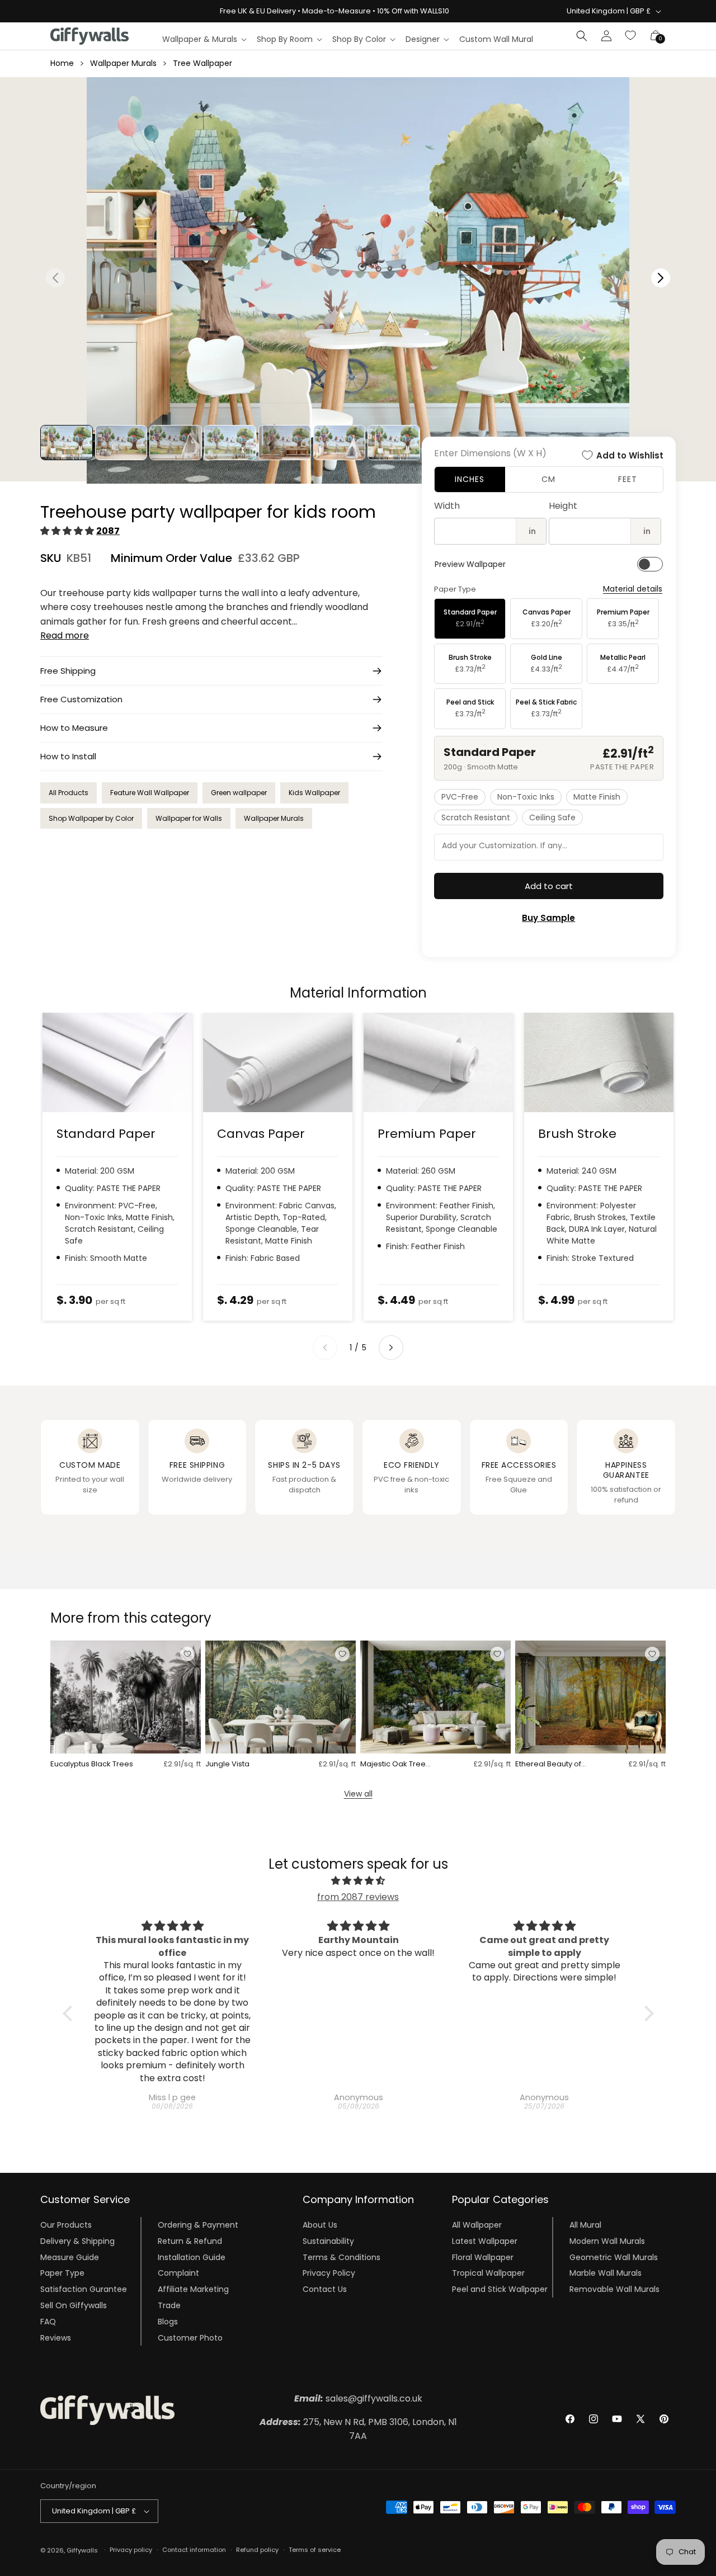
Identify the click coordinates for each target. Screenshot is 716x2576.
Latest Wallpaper (485, 2241)
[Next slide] (391, 1348)
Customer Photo (190, 2338)
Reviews (56, 2338)
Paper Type (62, 2273)
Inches (470, 479)
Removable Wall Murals (614, 2289)
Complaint (178, 2273)
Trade (169, 2305)
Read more (65, 635)
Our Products (66, 2225)
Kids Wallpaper (314, 793)
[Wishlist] (631, 36)
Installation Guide (192, 2257)
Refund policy (257, 2550)
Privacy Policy (329, 2273)
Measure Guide (70, 2257)
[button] (204, 39)
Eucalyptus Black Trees (92, 1764)
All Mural (585, 2225)
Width (447, 506)
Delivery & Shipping (77, 2241)
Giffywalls (82, 2550)
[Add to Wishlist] (187, 1654)
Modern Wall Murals (607, 2241)
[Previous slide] (325, 1348)
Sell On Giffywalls (74, 2305)
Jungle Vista (227, 1764)
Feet (628, 479)
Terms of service (315, 2550)
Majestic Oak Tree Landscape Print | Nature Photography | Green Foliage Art (399, 1764)
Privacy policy (131, 2550)
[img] (358, 1881)
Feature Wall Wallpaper (150, 793)
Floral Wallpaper (483, 2257)
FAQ (48, 2322)
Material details (633, 589)
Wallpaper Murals (123, 63)
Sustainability (328, 2241)
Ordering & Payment (198, 2225)
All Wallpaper (477, 2225)
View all (358, 1794)
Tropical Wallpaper (488, 2273)
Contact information (194, 2550)
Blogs (168, 2322)
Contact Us (325, 2289)
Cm (548, 479)
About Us (320, 2225)
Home (62, 63)
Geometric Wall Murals (614, 2257)
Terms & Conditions (341, 2257)
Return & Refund (190, 2241)
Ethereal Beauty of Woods (548, 1764)
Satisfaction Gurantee (84, 2289)
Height (563, 506)
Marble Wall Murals (606, 2273)
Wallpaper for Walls (189, 818)
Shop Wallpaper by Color (91, 818)
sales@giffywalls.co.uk (358, 2398)
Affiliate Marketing (193, 2289)
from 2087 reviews (358, 1897)
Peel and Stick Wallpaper (500, 2289)
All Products (69, 793)
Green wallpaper (239, 793)
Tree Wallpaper (202, 63)
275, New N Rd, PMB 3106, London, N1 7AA (358, 2429)
